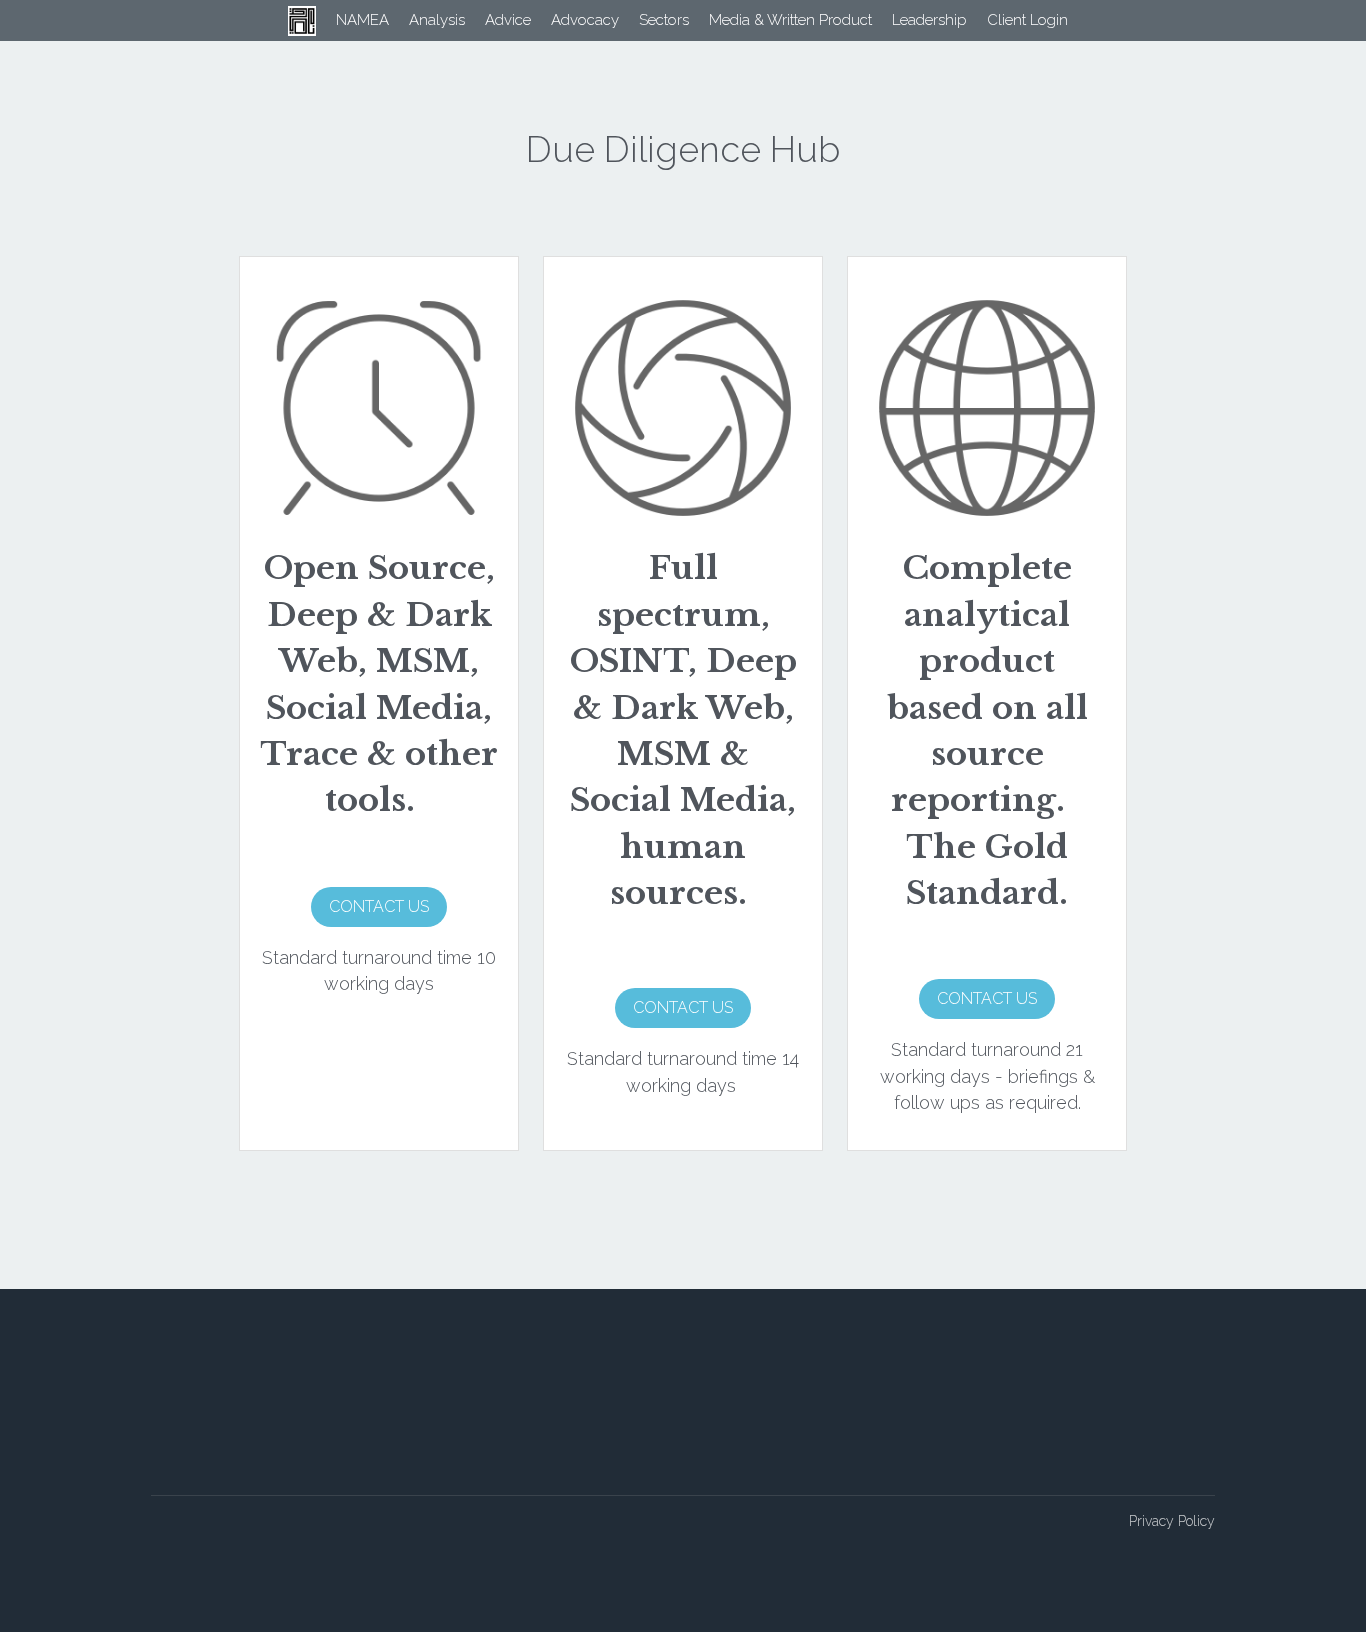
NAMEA (343, 20)
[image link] (24, 19)
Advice (489, 20)
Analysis (418, 20)
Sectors (645, 20)
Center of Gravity (610, 1489)
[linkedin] (1200, 1477)
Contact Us (379, 906)
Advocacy (566, 20)
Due (573, 1550)
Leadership (910, 20)
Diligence (616, 1550)
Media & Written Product (771, 20)
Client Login (1008, 20)
